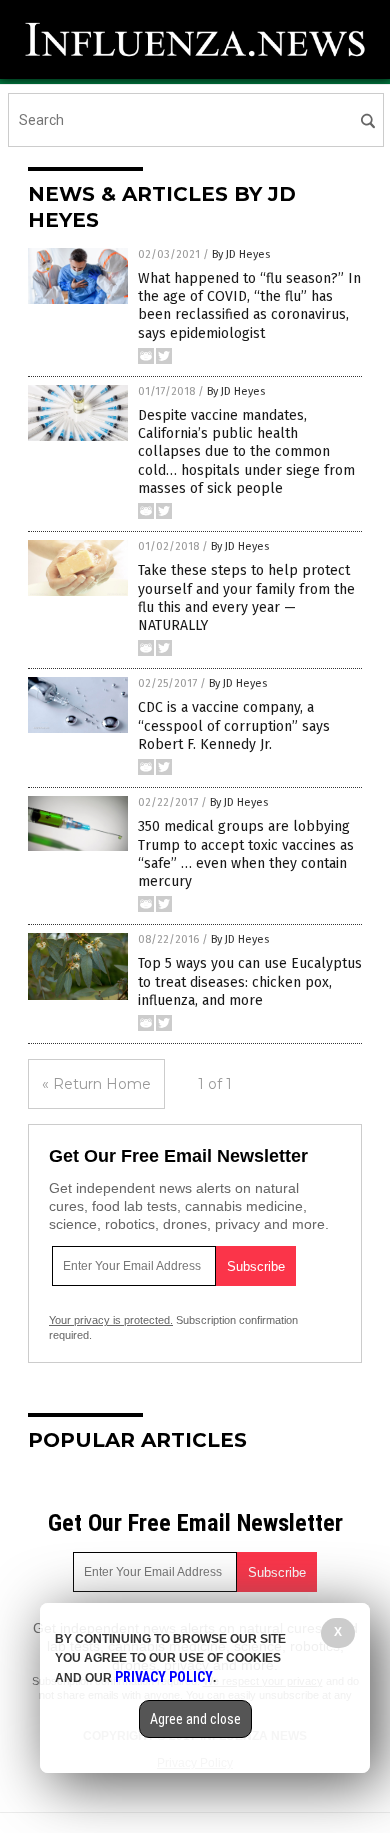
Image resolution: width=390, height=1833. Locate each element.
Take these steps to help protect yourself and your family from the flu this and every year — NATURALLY (246, 598)
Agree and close (195, 1719)
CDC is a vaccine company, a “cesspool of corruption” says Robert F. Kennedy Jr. (234, 725)
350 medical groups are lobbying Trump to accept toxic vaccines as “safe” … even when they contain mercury (246, 854)
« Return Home (96, 1084)
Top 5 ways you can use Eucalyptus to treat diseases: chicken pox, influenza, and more (250, 981)
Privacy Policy (164, 1677)
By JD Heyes (241, 254)
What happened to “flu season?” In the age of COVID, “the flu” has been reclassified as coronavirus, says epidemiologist (249, 306)
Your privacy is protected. (111, 1320)
